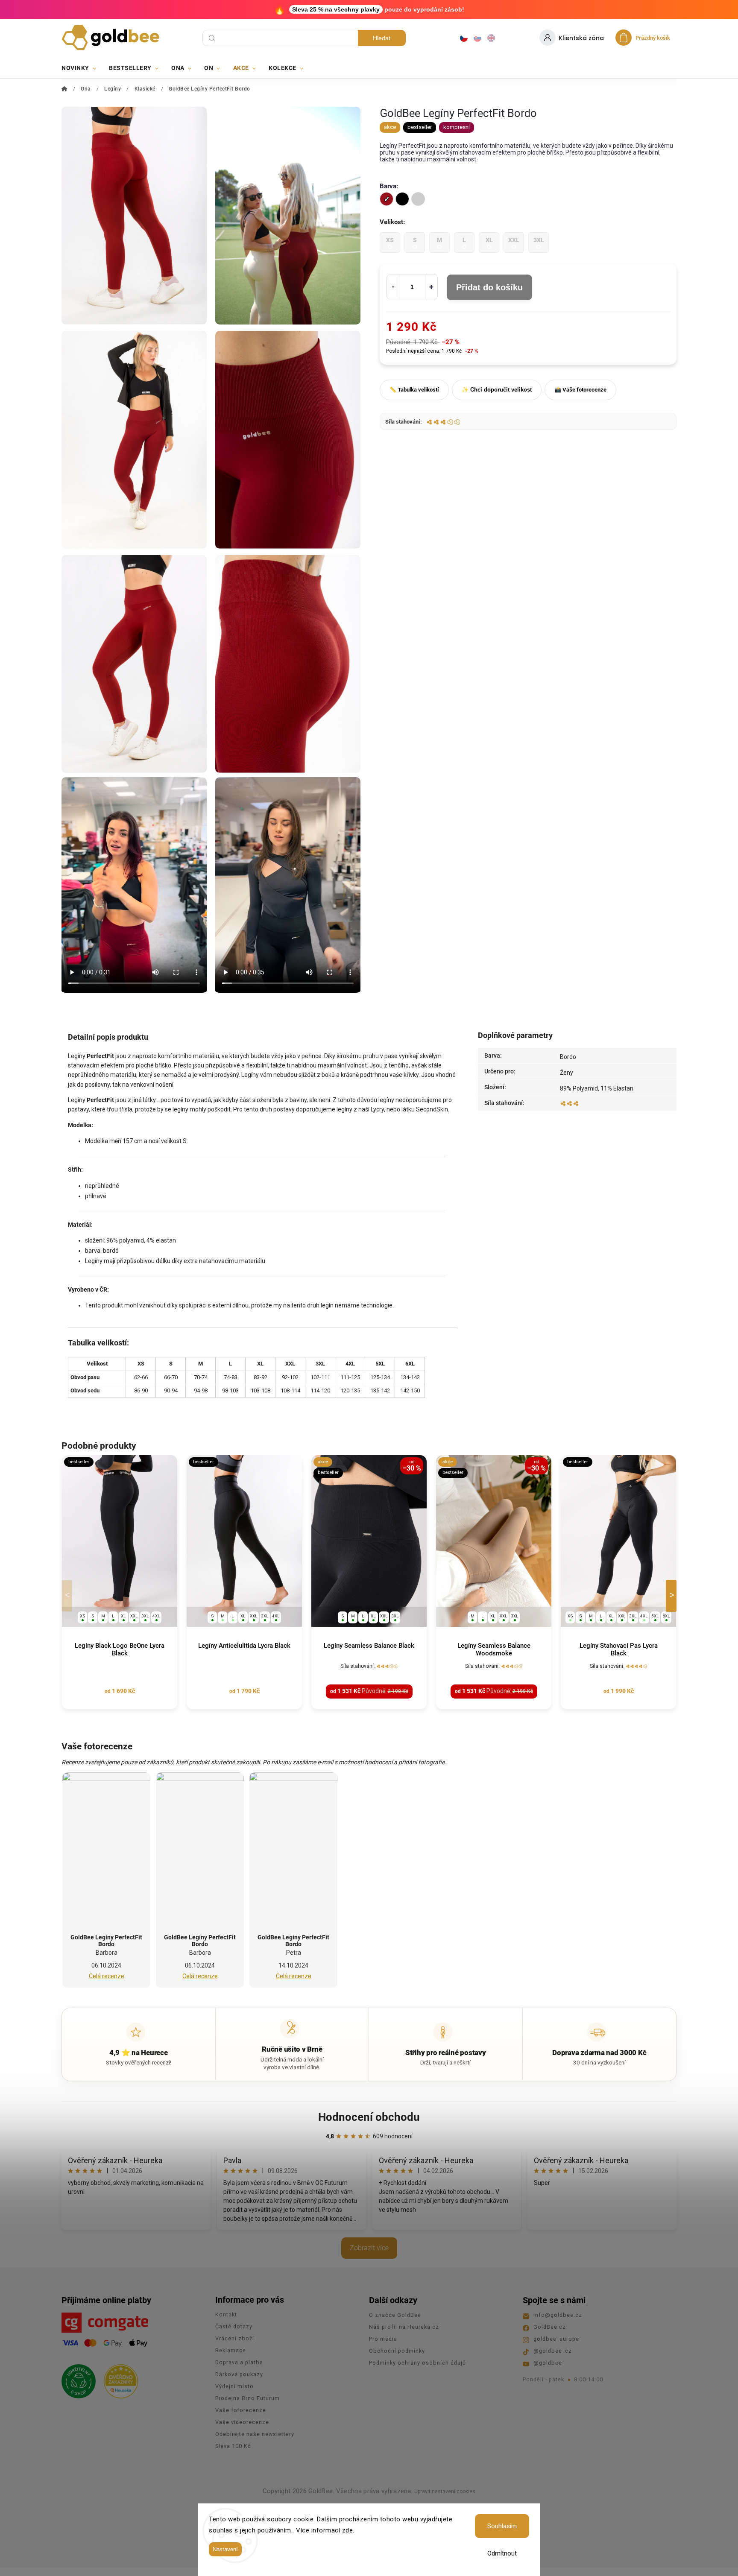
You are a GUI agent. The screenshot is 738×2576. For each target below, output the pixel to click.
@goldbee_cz (553, 2351)
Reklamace (231, 2350)
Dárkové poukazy (239, 2374)
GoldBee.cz (550, 2327)
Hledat (382, 38)
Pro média (383, 2339)
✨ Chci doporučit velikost (497, 390)
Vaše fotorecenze (241, 2410)
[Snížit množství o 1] (393, 287)
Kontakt (226, 2314)
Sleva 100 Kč (233, 2446)
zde (348, 2530)
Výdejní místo (234, 2386)
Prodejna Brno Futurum (247, 2398)
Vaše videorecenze (242, 2422)
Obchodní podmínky (397, 2351)
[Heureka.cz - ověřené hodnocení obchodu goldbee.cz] (118, 2379)
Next (673, 1596)
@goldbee (548, 2363)
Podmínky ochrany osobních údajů (417, 2363)
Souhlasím (502, 2526)
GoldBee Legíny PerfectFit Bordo (106, 1941)
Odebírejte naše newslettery (255, 2434)
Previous (68, 1596)
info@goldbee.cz (558, 2315)
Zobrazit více (369, 2248)
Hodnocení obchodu (369, 2117)
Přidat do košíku (489, 287)
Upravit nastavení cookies (445, 2491)
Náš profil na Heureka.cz (404, 2327)
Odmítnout (502, 2553)
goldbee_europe (556, 2339)
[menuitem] (82, 68)
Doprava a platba (239, 2362)
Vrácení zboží (235, 2338)
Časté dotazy (234, 2326)
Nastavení (225, 2549)
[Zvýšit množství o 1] (431, 287)
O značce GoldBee (395, 2315)
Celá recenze (107, 1976)
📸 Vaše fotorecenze (580, 390)
